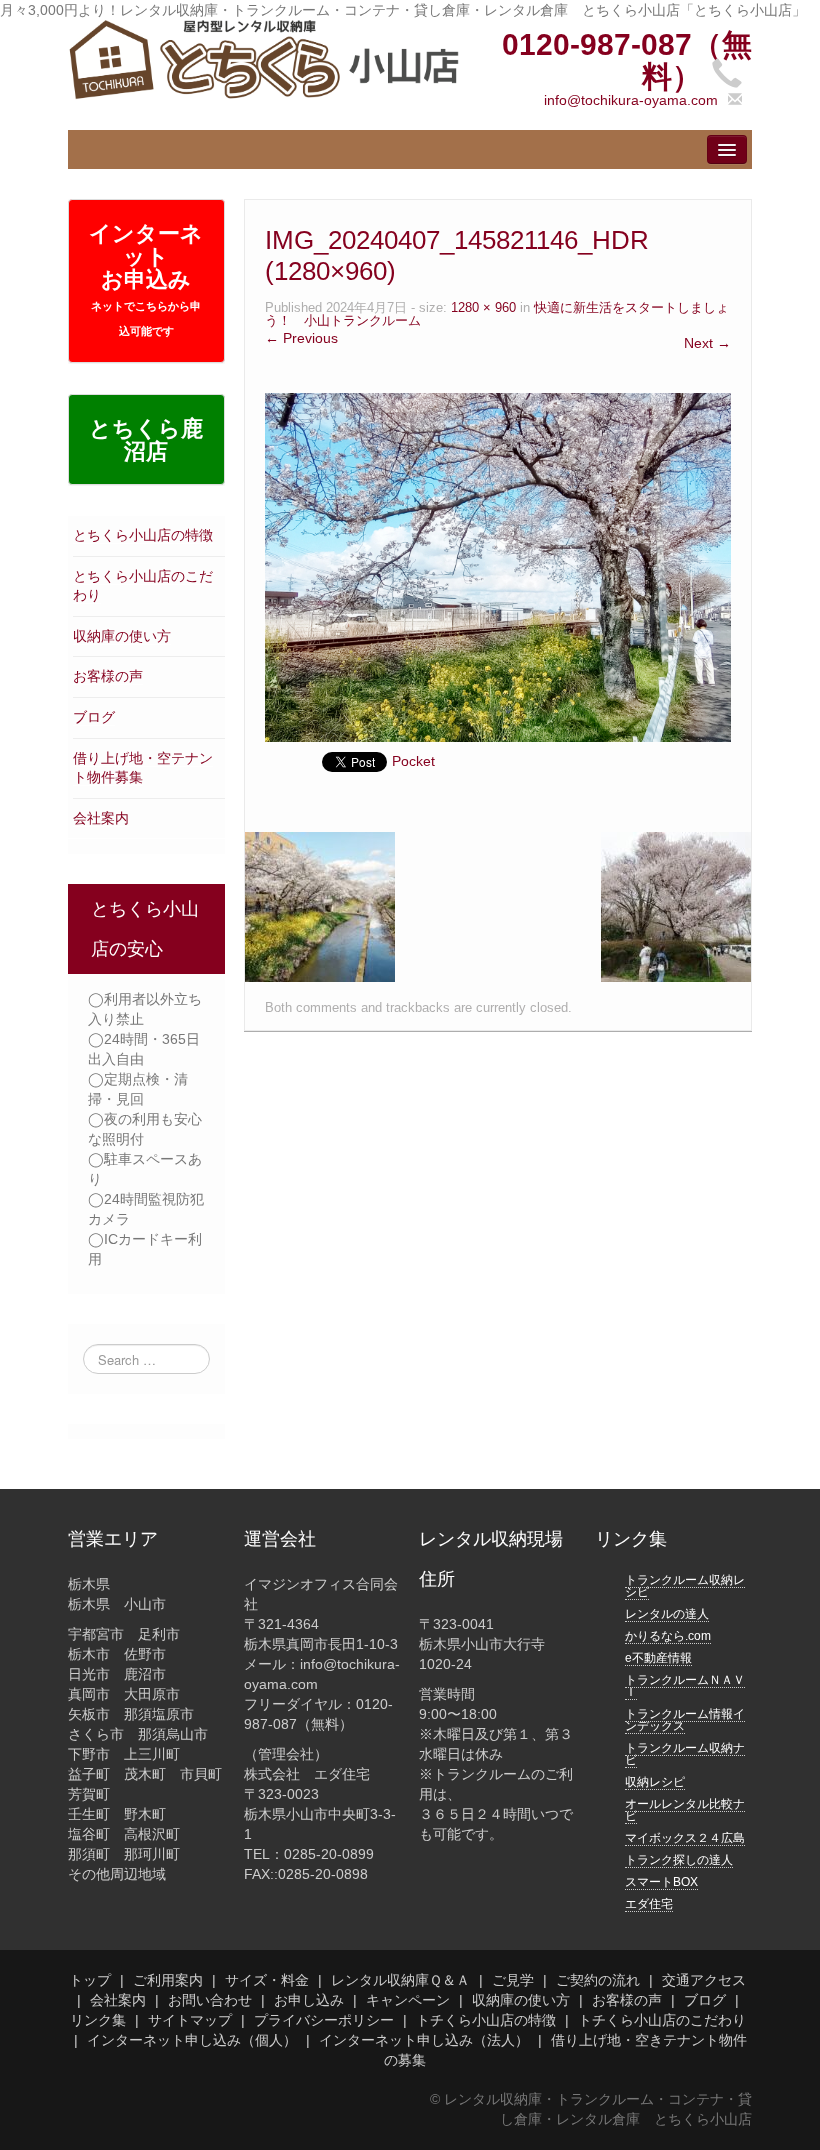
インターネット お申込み (146, 279)
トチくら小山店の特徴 (486, 2020)
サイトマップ (190, 2020)
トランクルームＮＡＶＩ (685, 1686)
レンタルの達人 (667, 1614)
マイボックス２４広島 (685, 1838)
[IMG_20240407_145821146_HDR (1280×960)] (498, 566)
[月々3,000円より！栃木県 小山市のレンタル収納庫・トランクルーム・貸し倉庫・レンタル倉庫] (263, 58)
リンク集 (98, 2020)
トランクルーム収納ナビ (685, 1754)
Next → (707, 343)
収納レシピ (655, 1782)
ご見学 (513, 1980)
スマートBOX (661, 1882)
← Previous (301, 338)
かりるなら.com (668, 1636)
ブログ (94, 717)
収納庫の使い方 (122, 636)
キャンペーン (408, 2000)
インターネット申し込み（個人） (192, 2040)
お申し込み (309, 2000)
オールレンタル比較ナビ (685, 1810)
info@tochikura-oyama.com (631, 100)
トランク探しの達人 (679, 1860)
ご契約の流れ (598, 1980)
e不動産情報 (658, 1658)
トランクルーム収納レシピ (685, 1586)
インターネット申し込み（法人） (424, 2040)
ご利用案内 (168, 1980)
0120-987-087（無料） (627, 60)
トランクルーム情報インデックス (685, 1720)
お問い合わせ (210, 2000)
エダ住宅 (649, 1904)
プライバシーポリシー (324, 2020)
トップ (90, 1980)
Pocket (413, 761)
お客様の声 (108, 676)
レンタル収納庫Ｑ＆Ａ (400, 1980)
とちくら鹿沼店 (146, 440)
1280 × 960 (483, 308)
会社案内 (101, 818)
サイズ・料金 (267, 1980)
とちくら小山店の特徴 (143, 535)
